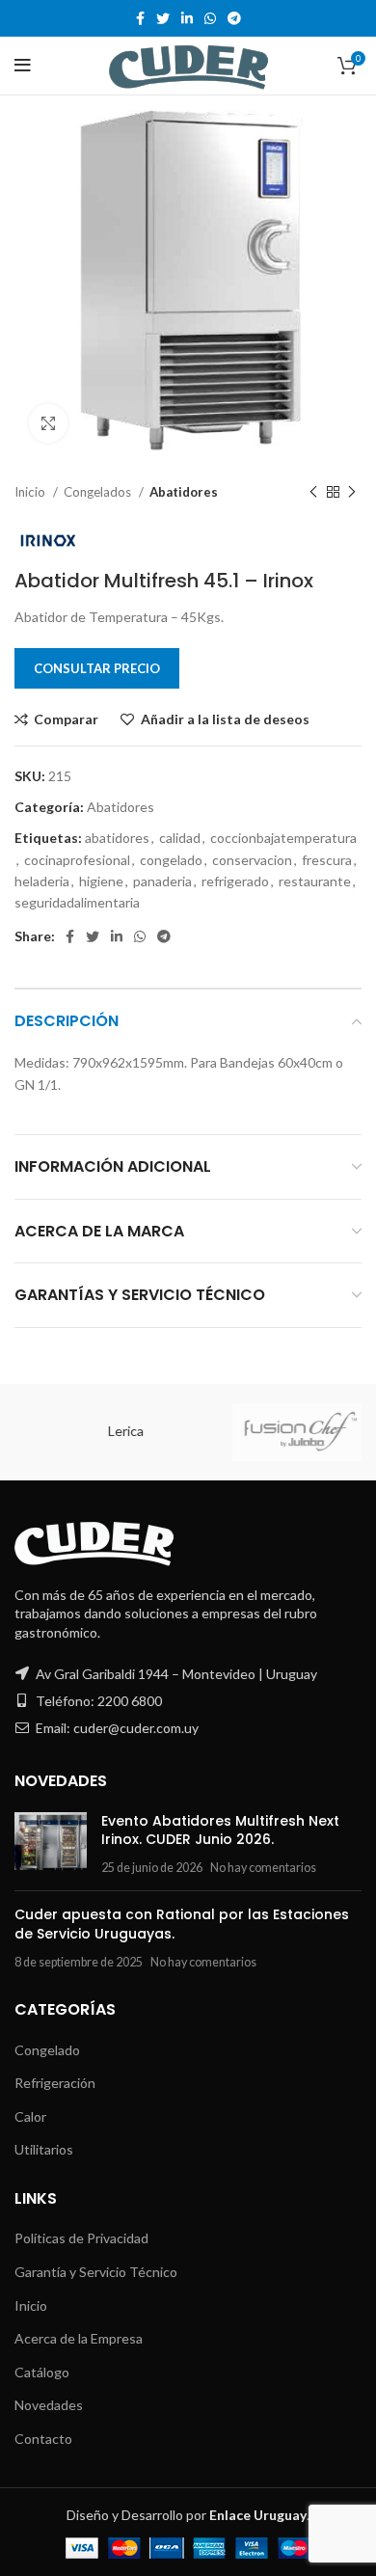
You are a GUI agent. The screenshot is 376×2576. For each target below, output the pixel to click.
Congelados (99, 492)
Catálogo (42, 2372)
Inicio (31, 492)
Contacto (43, 2439)
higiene (101, 881)
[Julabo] (274, 1432)
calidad (180, 838)
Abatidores (184, 492)
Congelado (47, 2050)
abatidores (117, 838)
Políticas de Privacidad (81, 2238)
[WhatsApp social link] (210, 18)
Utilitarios (44, 2149)
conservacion (252, 860)
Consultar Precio (97, 668)
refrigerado (235, 881)
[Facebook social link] (140, 18)
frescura (327, 860)
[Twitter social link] (163, 18)
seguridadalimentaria (77, 902)
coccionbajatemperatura (283, 838)
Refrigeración (55, 2083)
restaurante (315, 881)
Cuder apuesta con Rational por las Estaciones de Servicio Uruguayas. (182, 1924)
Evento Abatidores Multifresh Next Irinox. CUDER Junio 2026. (220, 1830)
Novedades (49, 2405)
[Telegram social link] (234, 18)
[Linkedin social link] (187, 18)
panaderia (162, 881)
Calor (30, 2116)
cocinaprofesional (77, 860)
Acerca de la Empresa (79, 2338)
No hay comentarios (263, 1868)
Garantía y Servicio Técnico (96, 2272)
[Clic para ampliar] (48, 423)
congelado (171, 860)
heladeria (42, 881)
